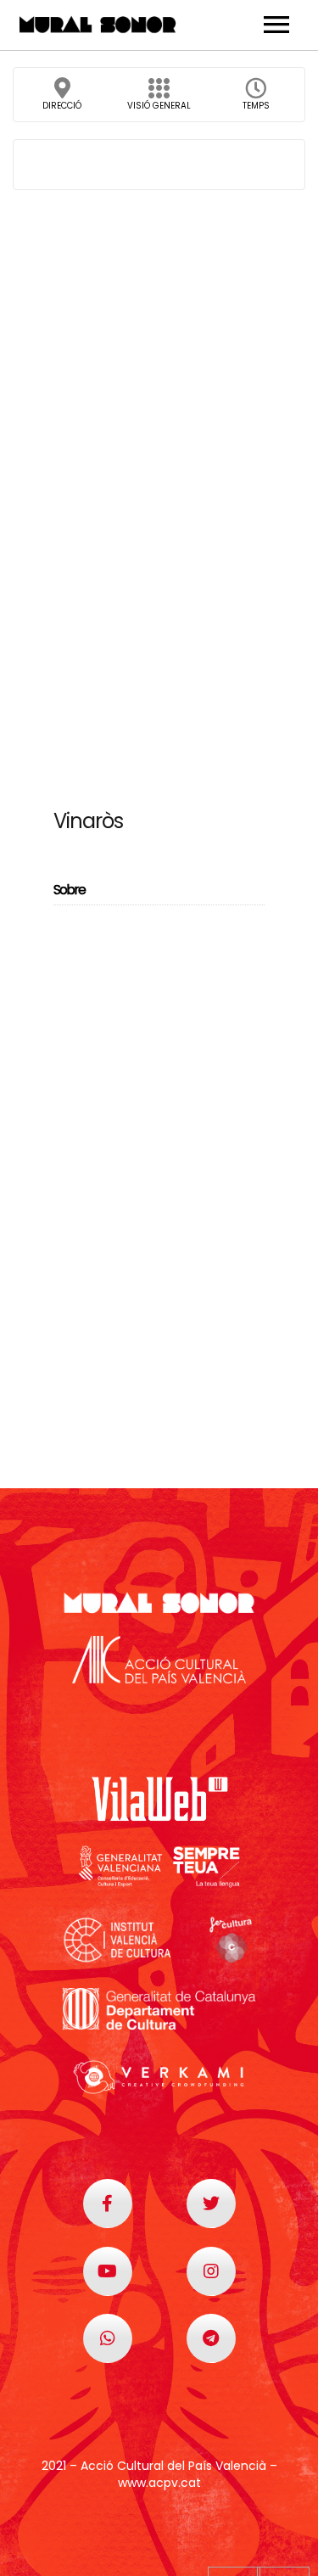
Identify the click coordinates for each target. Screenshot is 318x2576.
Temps (256, 106)
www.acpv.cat (159, 2483)
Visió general (159, 106)
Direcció (62, 106)
